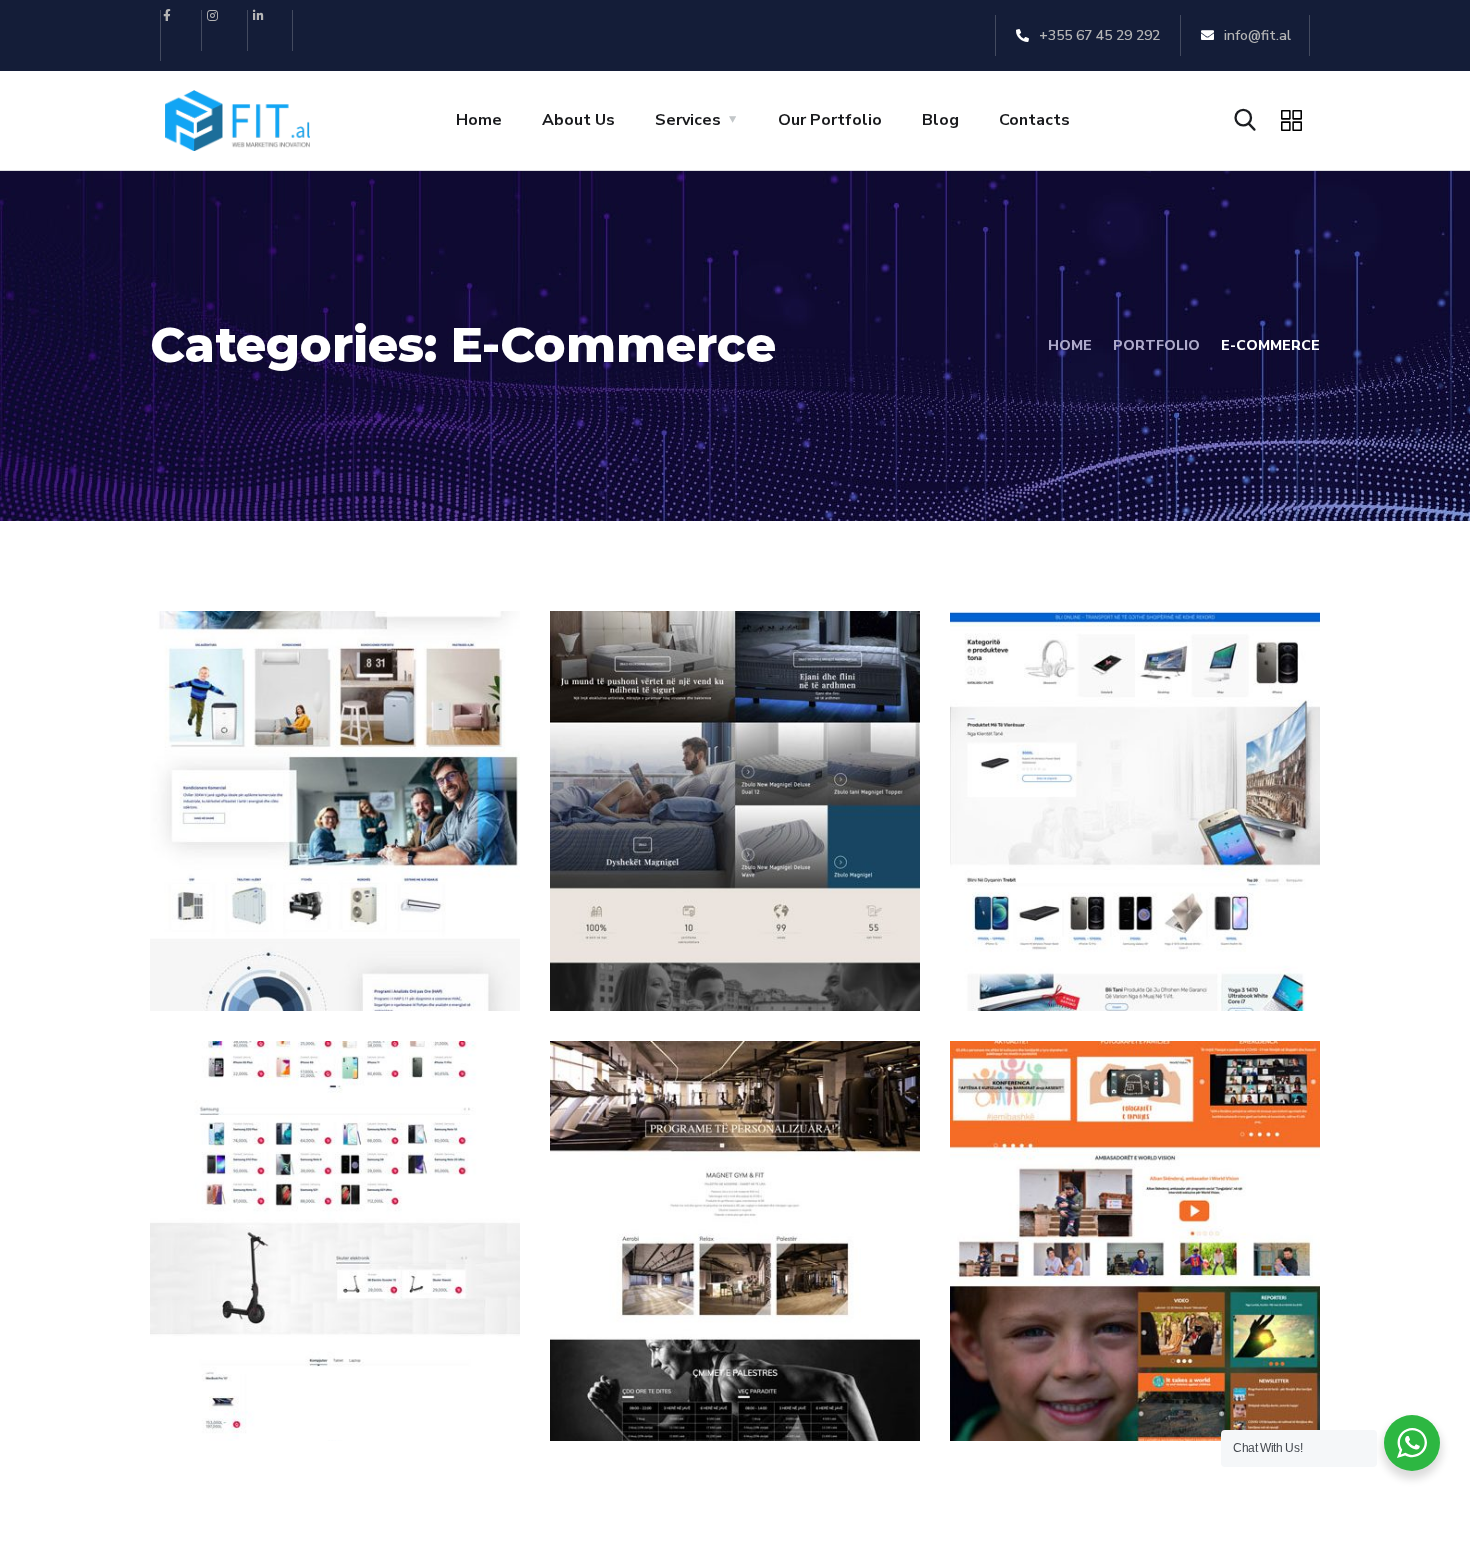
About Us (578, 120)
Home (479, 120)
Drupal (1020, 1397)
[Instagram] (227, 30)
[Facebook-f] (181, 30)
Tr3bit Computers (1104, 932)
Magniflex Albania (704, 932)
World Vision (1072, 1362)
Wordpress (353, 967)
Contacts (1034, 120)
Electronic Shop (291, 1362)
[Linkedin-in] (273, 30)
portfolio (1156, 345)
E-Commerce (240, 967)
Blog (940, 120)
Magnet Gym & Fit (704, 1362)
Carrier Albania (286, 932)
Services (688, 120)
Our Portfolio (830, 120)
